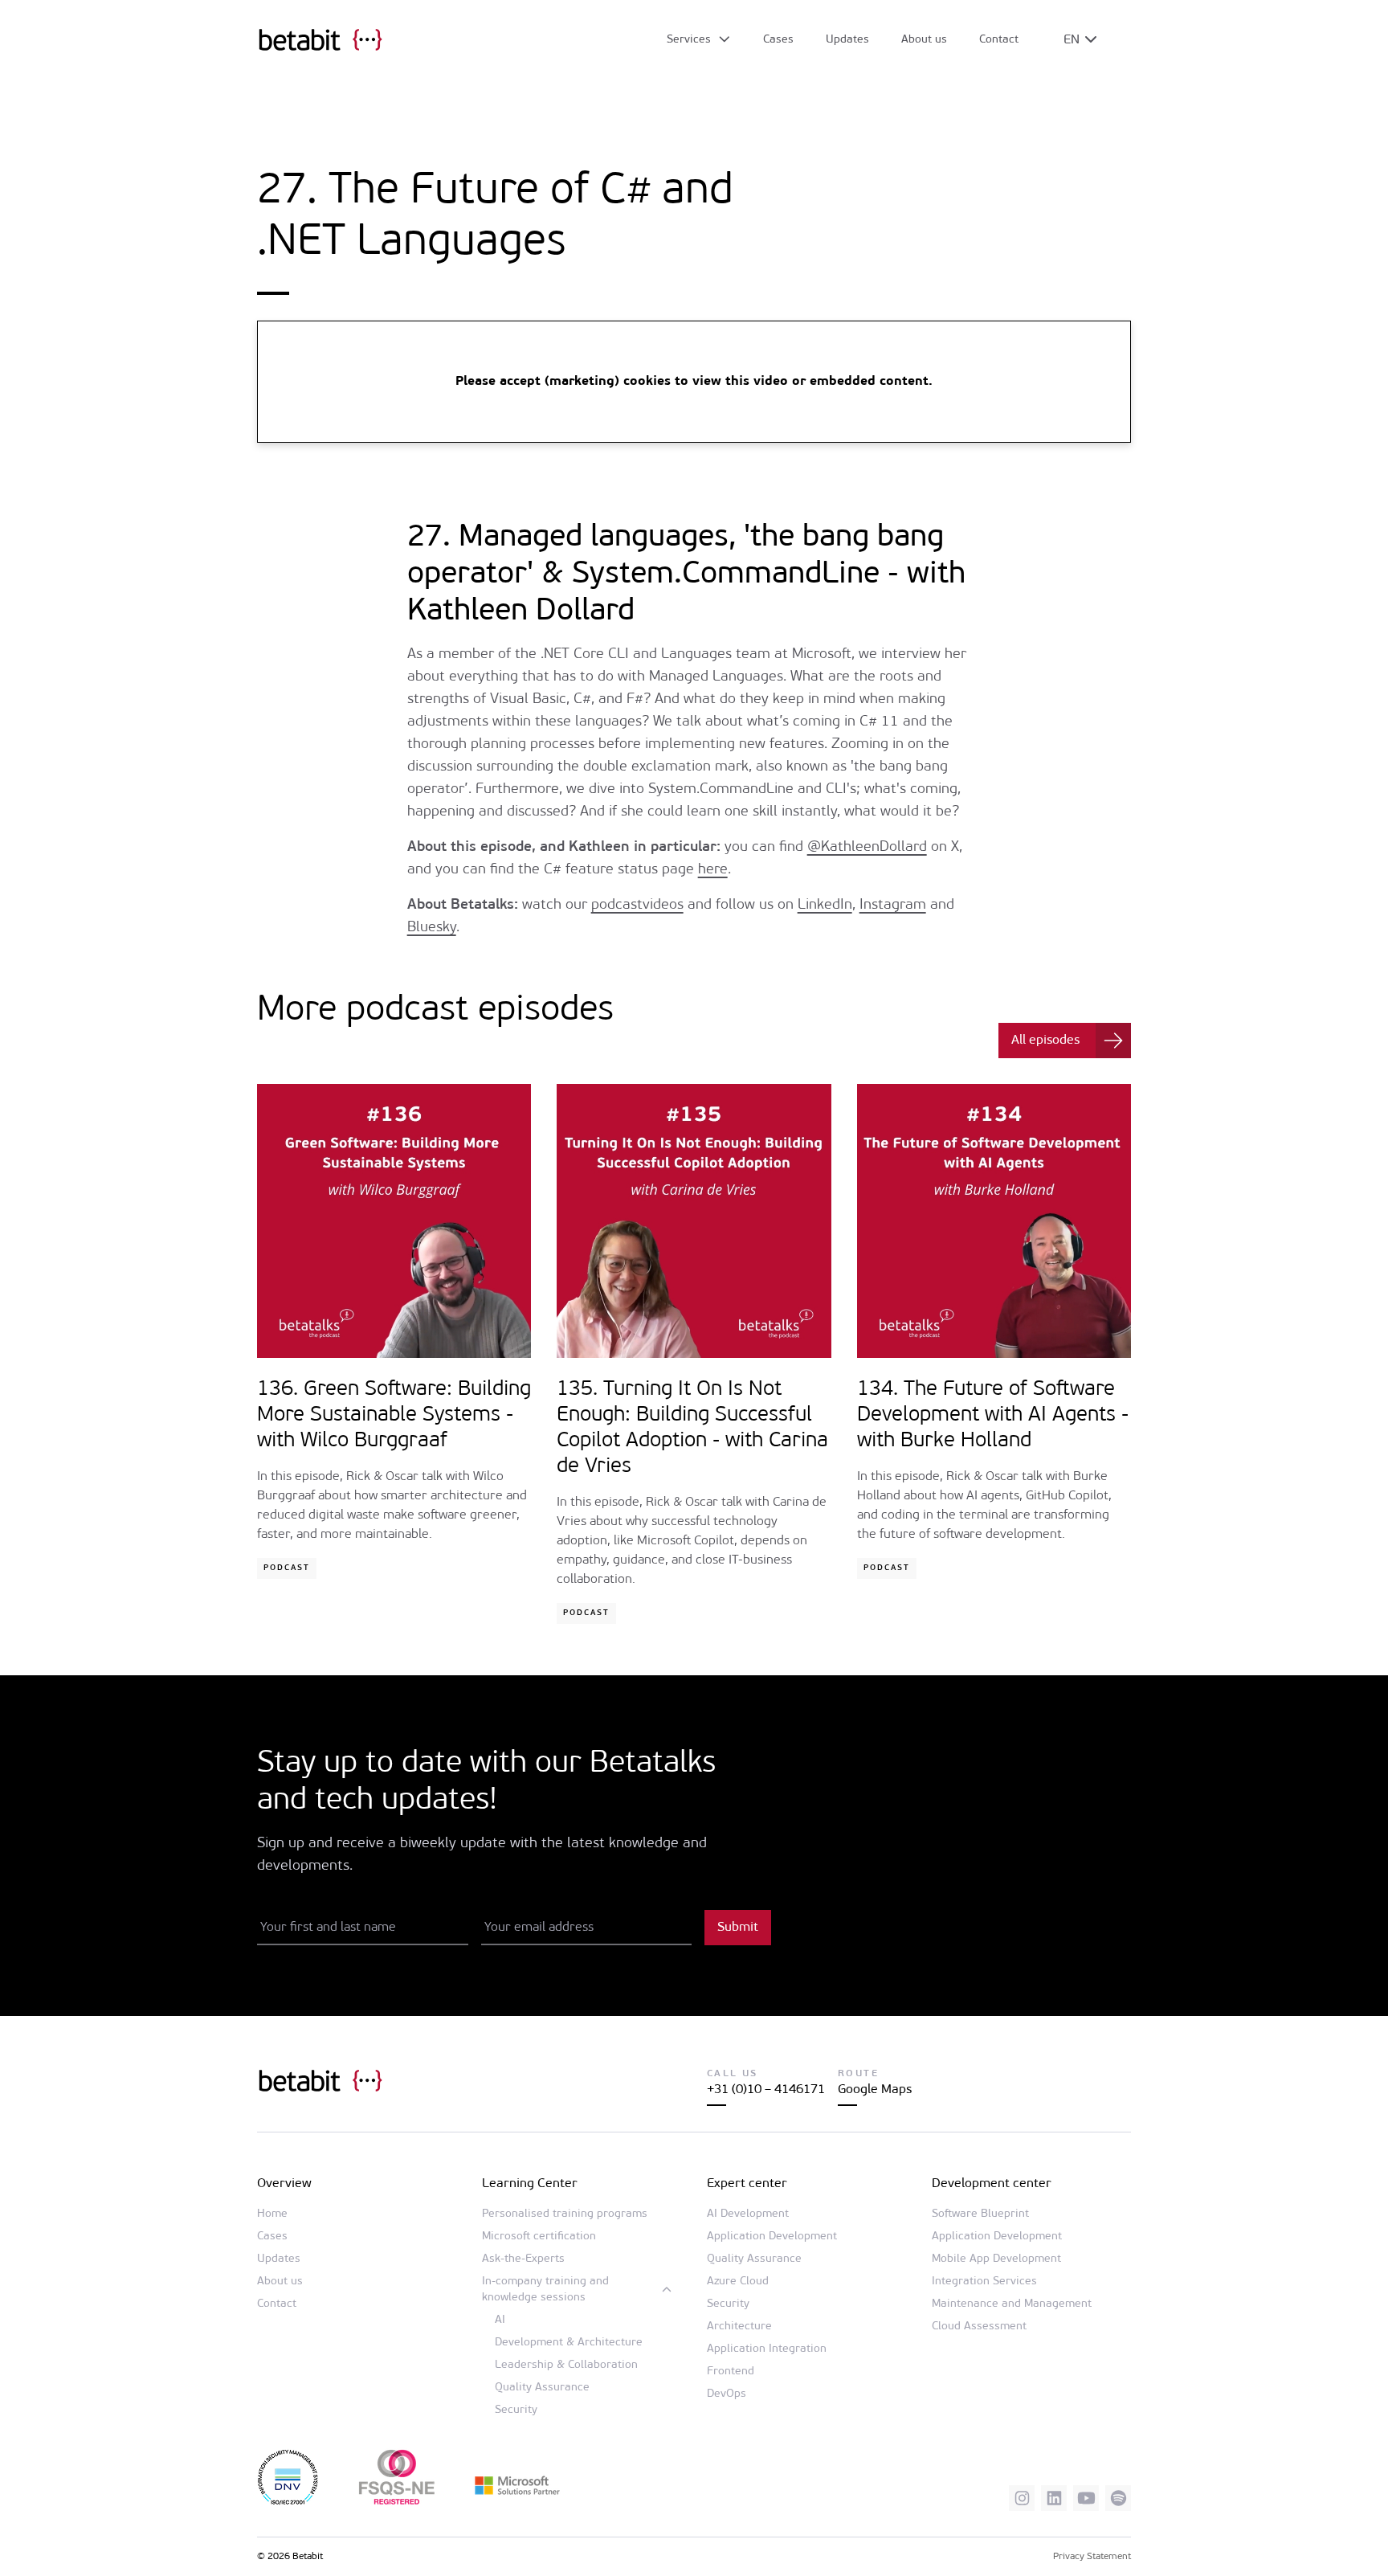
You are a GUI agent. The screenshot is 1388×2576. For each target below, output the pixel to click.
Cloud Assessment (979, 2327)
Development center (992, 2184)
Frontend (731, 2372)
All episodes (1045, 1041)
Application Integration (767, 2349)
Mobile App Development (996, 2259)
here (713, 870)
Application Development (772, 2237)
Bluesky (432, 928)
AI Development (748, 2214)
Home (272, 2214)
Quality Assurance (542, 2388)
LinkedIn (825, 906)
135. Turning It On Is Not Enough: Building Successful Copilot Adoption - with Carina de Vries (692, 1428)
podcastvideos (637, 906)
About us (924, 40)
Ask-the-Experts (523, 2259)
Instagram (893, 906)
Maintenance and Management (1012, 2304)
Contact (999, 40)
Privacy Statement (1092, 2557)
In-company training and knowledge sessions (545, 2290)
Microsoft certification (539, 2237)
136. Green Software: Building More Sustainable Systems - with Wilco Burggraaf (394, 1415)
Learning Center (530, 2184)
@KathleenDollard (867, 848)
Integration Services (984, 2282)
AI (500, 2320)
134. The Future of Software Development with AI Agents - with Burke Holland (993, 1415)
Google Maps (875, 2090)
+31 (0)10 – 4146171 (766, 2090)
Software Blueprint (980, 2214)
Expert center (747, 2184)
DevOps (727, 2394)
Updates (847, 40)
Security (516, 2410)
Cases (778, 40)
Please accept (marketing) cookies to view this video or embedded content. (694, 382)
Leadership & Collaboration (566, 2365)
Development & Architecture (569, 2343)
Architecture (739, 2327)
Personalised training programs (565, 2214)
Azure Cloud (738, 2282)
